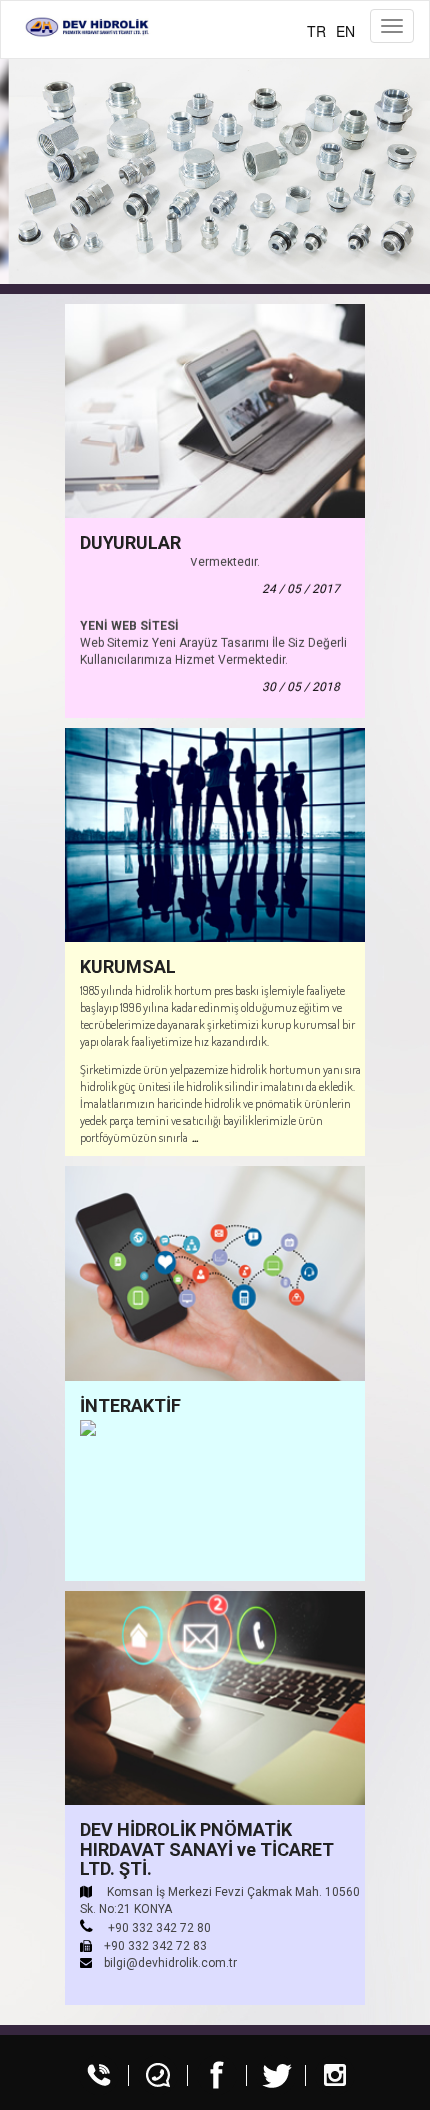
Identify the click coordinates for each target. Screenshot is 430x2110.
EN (345, 31)
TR (316, 31)
